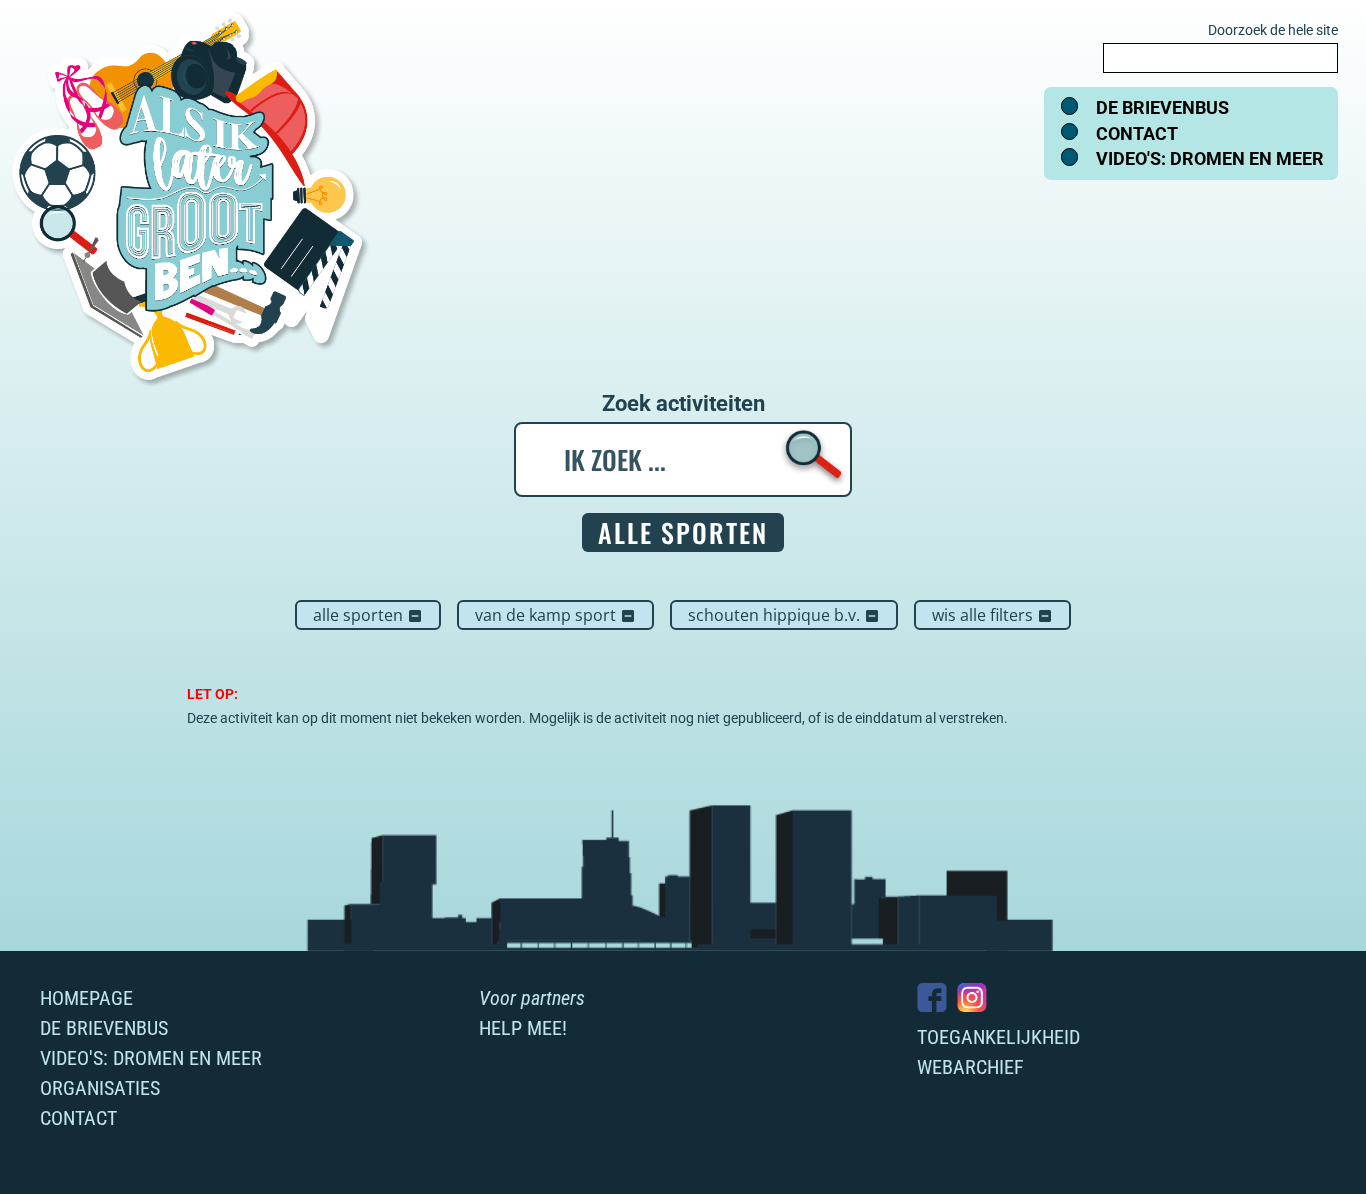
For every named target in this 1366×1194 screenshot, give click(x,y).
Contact (1137, 133)
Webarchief (970, 1067)
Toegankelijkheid (998, 1037)
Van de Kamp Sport (555, 615)
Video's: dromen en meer (1210, 158)
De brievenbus (1162, 107)
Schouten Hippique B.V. (784, 615)
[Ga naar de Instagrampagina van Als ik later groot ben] (972, 997)
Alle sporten (368, 615)
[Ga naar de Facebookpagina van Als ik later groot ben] (932, 997)
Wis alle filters (992, 615)
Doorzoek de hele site (1273, 30)
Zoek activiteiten (683, 404)
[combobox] (1220, 58)
